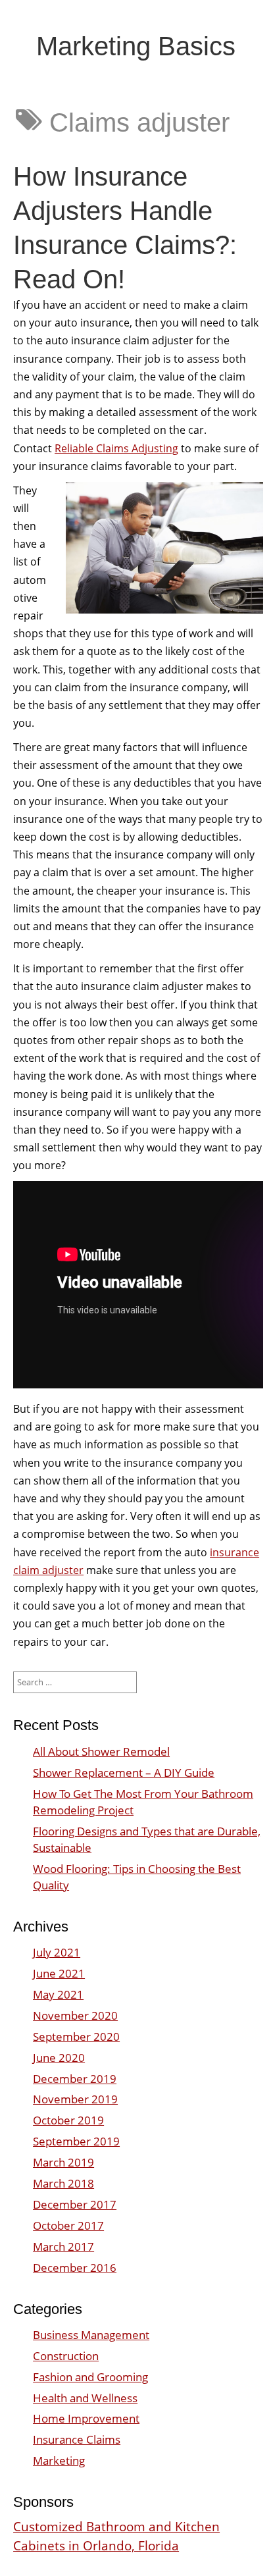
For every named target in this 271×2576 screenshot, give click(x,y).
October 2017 (68, 2225)
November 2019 (75, 2099)
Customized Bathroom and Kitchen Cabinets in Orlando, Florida (116, 2536)
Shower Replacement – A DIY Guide (124, 1773)
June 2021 (59, 1973)
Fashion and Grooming (90, 2377)
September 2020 (76, 2037)
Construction (66, 2356)
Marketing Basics (136, 46)
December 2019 (75, 2079)
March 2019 (63, 2162)
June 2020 (59, 2058)
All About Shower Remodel (101, 1751)
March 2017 (63, 2247)
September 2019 (76, 2141)
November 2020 (75, 2015)
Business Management (91, 2335)
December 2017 (75, 2204)
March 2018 (63, 2183)
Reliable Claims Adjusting (116, 448)
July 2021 (57, 1952)
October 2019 (68, 2120)
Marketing (59, 2460)
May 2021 (58, 1994)
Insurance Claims (77, 2439)
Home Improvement (86, 2418)
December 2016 (75, 2268)
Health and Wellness (85, 2398)
